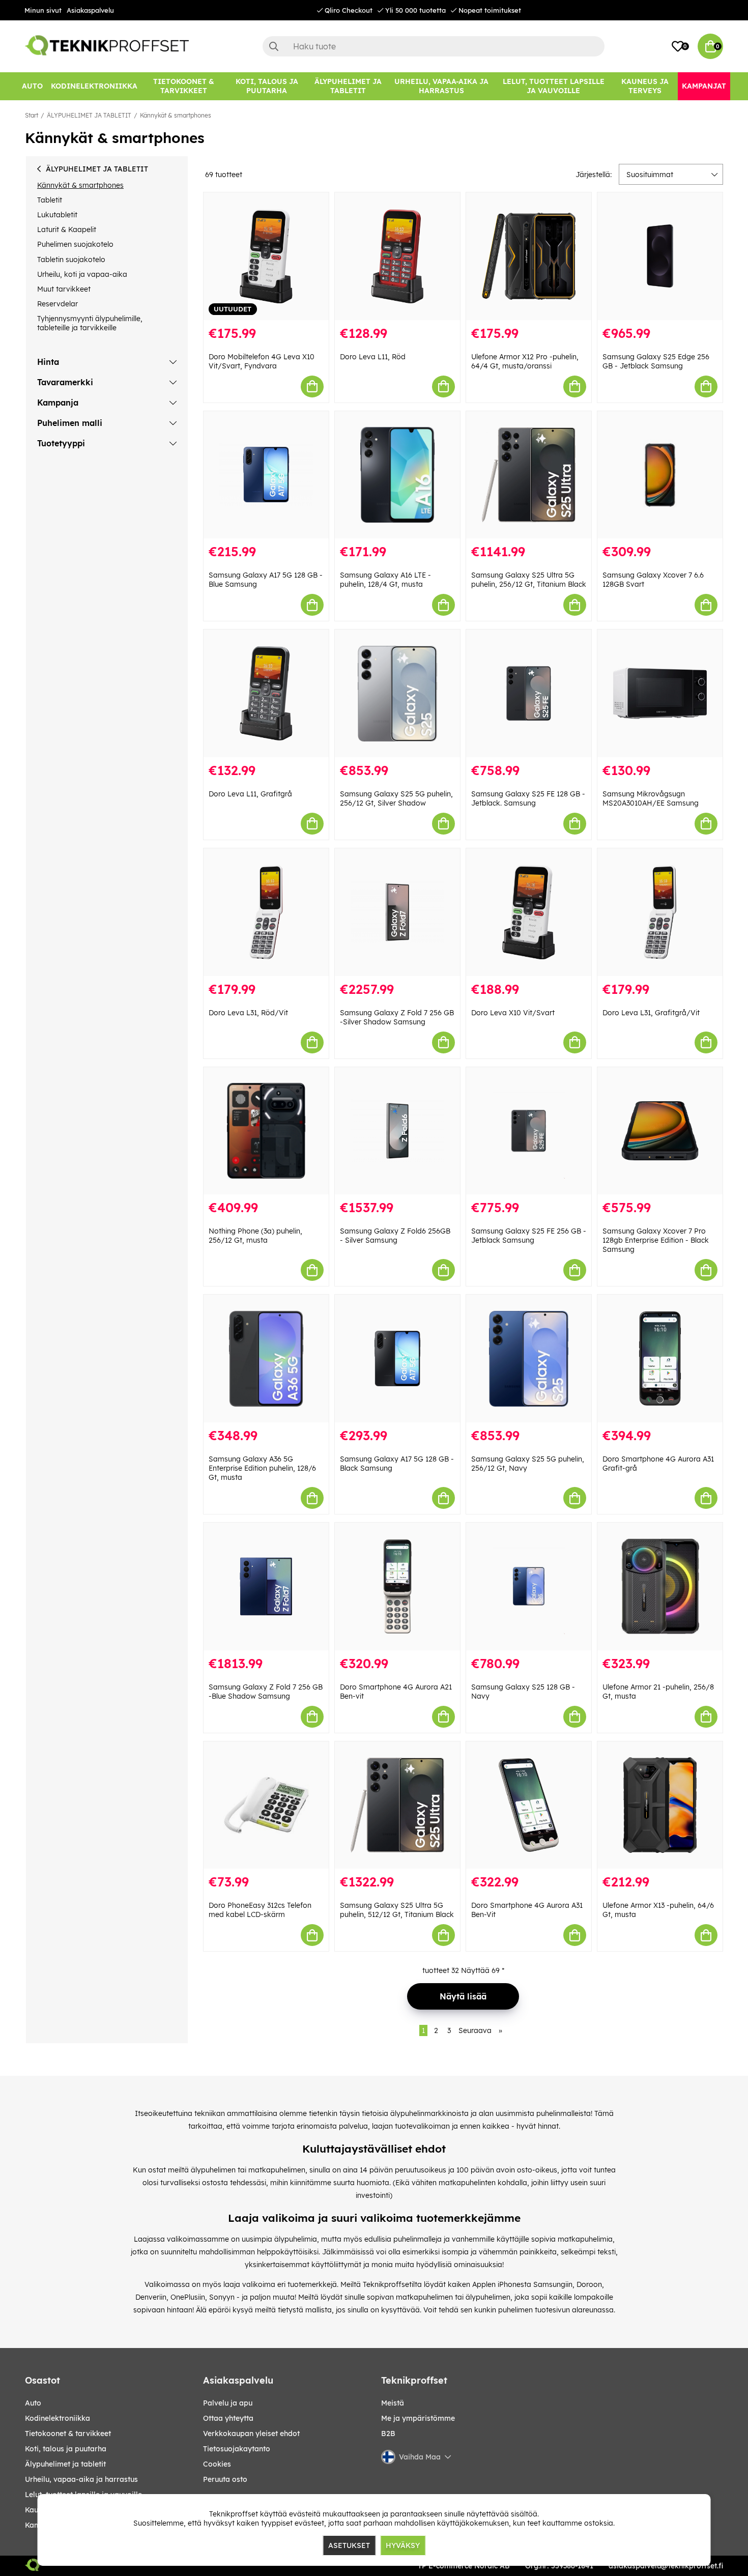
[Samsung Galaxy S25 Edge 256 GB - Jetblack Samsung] (660, 256)
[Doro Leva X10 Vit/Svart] (529, 912)
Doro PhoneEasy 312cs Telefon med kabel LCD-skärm (260, 1910)
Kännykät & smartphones (176, 115)
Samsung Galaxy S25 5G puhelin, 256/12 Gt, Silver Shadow (396, 798)
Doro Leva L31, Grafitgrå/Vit (651, 1013)
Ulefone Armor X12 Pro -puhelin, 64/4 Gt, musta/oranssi (525, 361)
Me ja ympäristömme (418, 2418)
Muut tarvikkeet (64, 289)
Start (32, 115)
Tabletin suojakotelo (71, 260)
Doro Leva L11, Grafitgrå (250, 794)
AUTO (33, 2403)
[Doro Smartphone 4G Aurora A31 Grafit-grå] (660, 1358)
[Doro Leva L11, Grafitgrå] (266, 693)
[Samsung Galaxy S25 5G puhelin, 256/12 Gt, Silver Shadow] (397, 693)
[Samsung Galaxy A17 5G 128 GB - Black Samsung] (397, 1358)
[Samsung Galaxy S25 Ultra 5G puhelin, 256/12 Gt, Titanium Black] (529, 475)
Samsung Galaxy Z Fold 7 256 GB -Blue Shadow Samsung (266, 1692)
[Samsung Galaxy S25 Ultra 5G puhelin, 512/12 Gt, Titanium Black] (397, 1805)
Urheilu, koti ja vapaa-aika (82, 274)
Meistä (393, 2403)
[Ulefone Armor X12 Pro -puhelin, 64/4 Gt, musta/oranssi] (529, 256)
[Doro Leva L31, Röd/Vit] (266, 912)
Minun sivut (43, 10)
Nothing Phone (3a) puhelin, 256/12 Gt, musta (255, 1236)
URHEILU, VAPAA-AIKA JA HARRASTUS (81, 2479)
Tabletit (50, 200)
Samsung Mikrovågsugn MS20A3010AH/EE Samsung (651, 798)
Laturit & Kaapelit (67, 230)
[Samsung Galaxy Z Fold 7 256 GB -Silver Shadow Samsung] (397, 912)
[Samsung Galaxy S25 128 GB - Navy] (529, 1586)
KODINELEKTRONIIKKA (57, 2418)
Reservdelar (57, 304)
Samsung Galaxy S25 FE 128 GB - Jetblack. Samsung (528, 798)
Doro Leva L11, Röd (373, 357)
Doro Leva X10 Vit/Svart (513, 1013)
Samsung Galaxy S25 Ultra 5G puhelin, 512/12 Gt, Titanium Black (397, 1910)
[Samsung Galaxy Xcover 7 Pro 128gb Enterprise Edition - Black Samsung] (660, 1131)
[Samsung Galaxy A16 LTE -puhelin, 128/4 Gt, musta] (397, 475)
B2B (388, 2434)
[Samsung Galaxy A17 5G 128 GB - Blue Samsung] (266, 475)
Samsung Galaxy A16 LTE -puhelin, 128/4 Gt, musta (385, 580)
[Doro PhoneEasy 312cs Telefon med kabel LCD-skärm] (266, 1805)
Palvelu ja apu (228, 2403)
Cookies (217, 2464)
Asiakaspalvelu (90, 10)
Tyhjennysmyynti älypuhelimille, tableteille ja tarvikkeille (90, 323)
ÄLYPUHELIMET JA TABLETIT (89, 115)
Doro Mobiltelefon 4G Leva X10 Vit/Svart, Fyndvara (262, 361)
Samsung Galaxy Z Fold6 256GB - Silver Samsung (395, 1236)
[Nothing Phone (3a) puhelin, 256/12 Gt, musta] (266, 1131)
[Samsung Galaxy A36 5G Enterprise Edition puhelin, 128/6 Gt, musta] (266, 1358)
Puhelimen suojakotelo (75, 244)
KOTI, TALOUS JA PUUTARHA (66, 2449)
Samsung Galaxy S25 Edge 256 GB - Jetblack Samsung (656, 361)
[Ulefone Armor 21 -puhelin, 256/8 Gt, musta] (660, 1586)
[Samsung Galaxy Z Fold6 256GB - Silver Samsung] (397, 1131)
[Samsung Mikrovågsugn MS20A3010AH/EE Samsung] (660, 693)
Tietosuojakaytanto (237, 2449)
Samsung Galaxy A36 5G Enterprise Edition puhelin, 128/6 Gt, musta (262, 1468)
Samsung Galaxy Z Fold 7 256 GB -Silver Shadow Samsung (397, 1017)
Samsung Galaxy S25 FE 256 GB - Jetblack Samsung (529, 1236)
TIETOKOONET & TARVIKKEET (68, 2434)
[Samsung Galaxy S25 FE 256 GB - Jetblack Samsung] (529, 1131)
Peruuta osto (225, 2479)
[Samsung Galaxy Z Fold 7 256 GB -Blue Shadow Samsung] (266, 1586)
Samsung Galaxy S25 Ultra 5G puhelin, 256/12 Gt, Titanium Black (529, 580)
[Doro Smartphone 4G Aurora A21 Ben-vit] (397, 1586)
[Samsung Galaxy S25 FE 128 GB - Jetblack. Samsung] (529, 693)
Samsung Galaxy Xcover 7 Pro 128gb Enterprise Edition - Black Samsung (656, 1240)
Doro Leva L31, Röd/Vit (248, 1013)
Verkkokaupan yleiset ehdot (251, 2434)
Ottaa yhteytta (228, 2418)
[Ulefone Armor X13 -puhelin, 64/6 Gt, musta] (660, 1805)
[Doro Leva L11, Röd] (397, 256)
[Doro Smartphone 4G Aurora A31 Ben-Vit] (529, 1805)
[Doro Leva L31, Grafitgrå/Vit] (660, 912)
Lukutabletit (57, 215)
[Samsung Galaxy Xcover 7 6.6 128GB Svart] (660, 475)
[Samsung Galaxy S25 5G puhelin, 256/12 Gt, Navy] (529, 1358)
